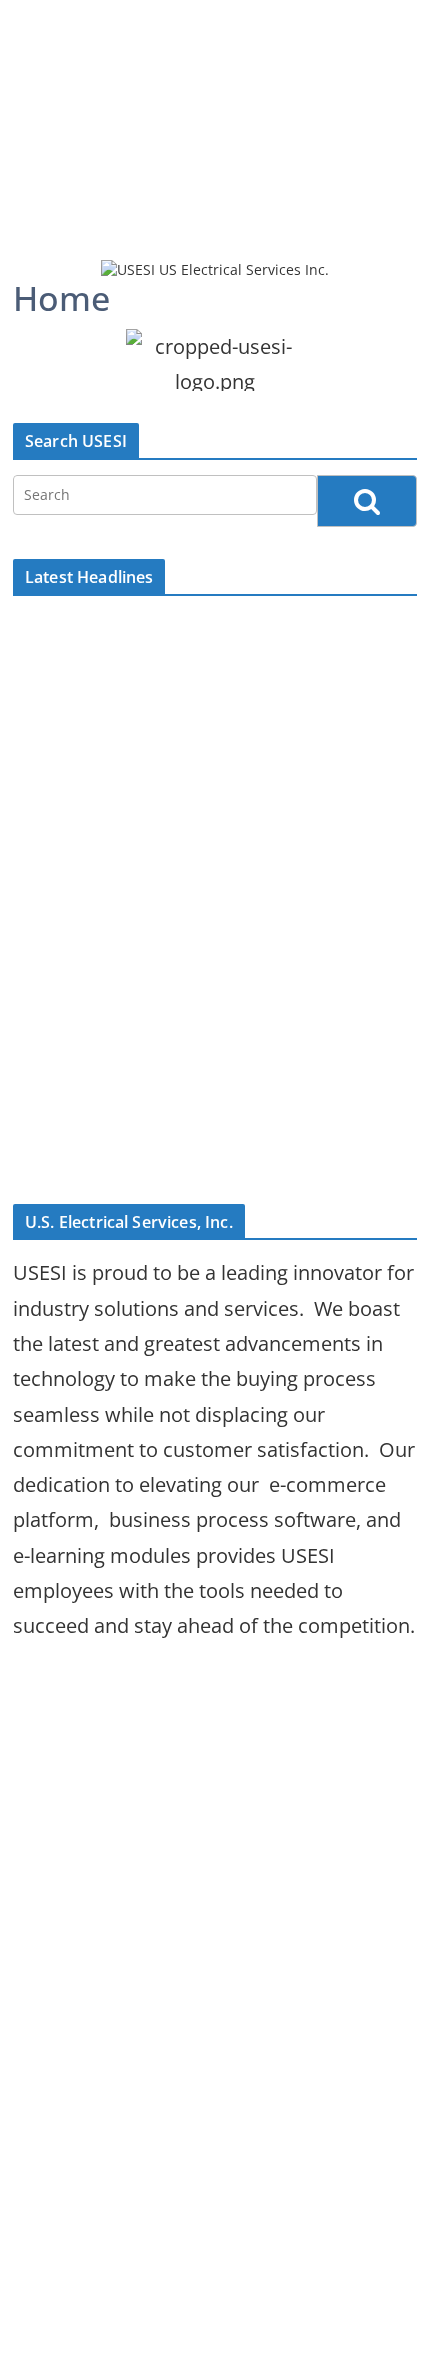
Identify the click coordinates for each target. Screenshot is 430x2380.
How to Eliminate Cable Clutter (154, 1150)
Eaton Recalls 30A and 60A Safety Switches (208, 967)
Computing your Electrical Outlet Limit (189, 714)
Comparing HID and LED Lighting (164, 672)
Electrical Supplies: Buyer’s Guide (164, 631)
